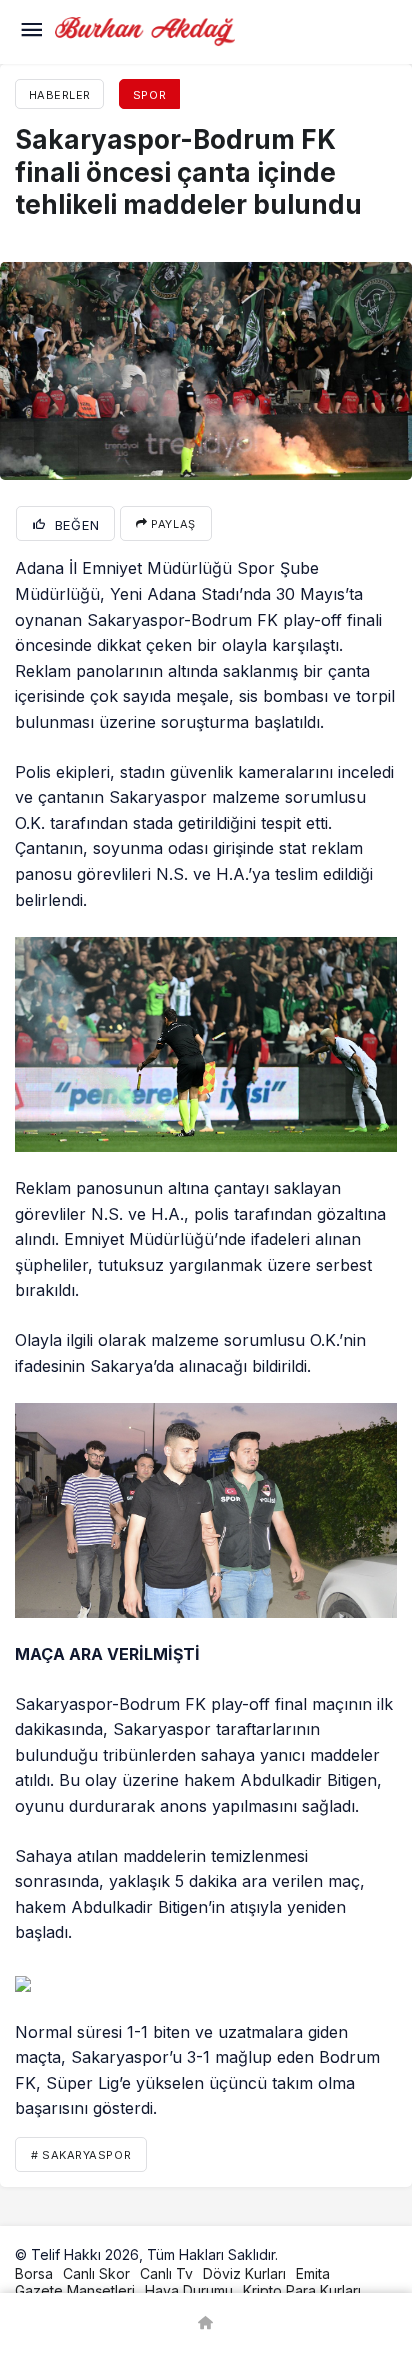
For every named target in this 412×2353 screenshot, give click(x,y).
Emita (313, 2273)
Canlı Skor (96, 2273)
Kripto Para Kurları (302, 2290)
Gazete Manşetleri (75, 2290)
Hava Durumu (189, 2290)
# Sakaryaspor (81, 2155)
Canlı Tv (166, 2273)
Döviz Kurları (244, 2273)
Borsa (34, 2273)
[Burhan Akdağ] (145, 30)
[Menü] (31, 32)
